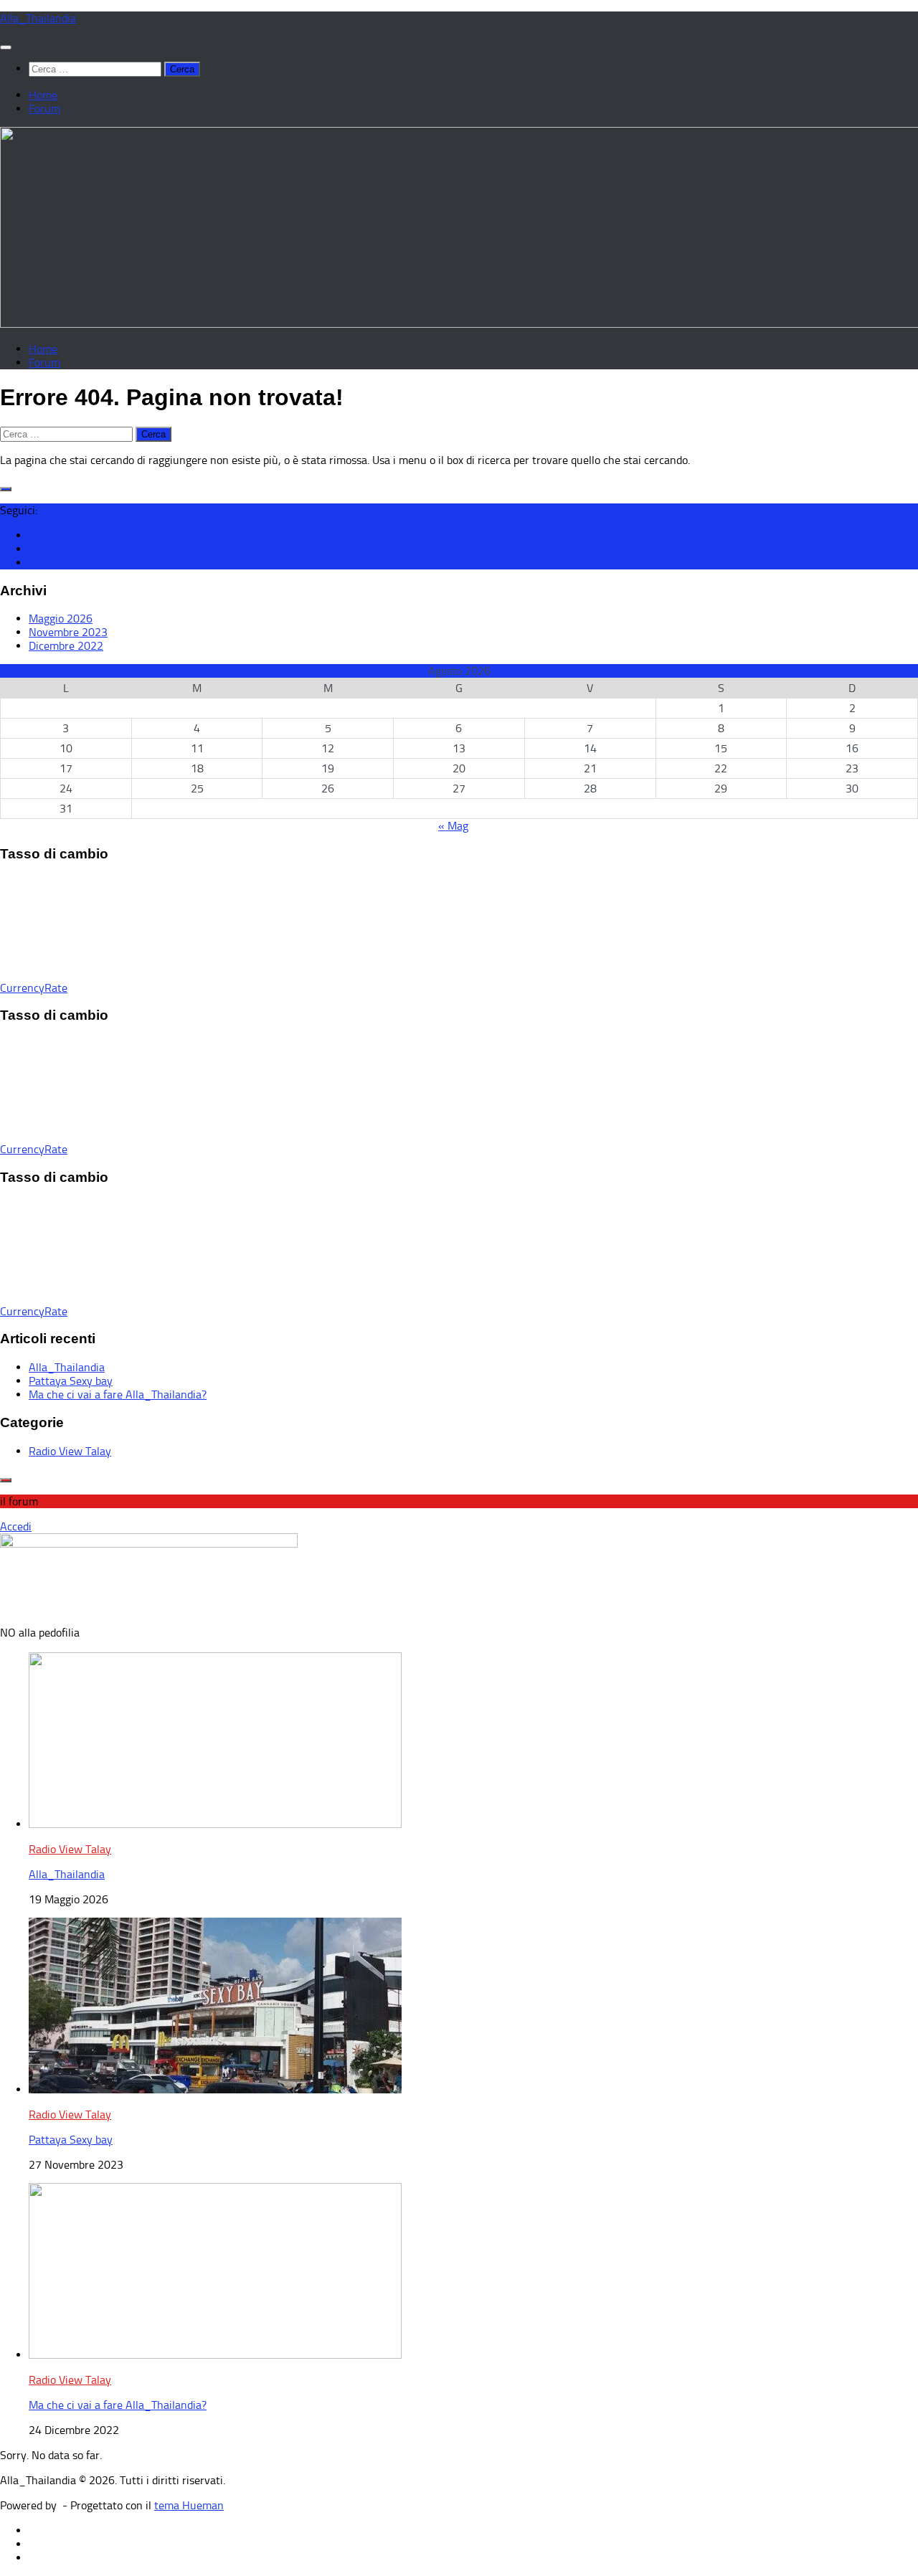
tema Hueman (189, 2505)
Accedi (16, 1526)
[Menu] (6, 47)
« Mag (453, 826)
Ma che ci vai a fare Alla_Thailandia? (118, 1394)
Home (43, 95)
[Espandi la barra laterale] (6, 489)
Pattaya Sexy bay (71, 1381)
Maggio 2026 (61, 619)
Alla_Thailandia (38, 18)
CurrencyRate (34, 988)
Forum (44, 109)
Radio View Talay (70, 1451)
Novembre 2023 (68, 632)
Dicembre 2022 (66, 646)
